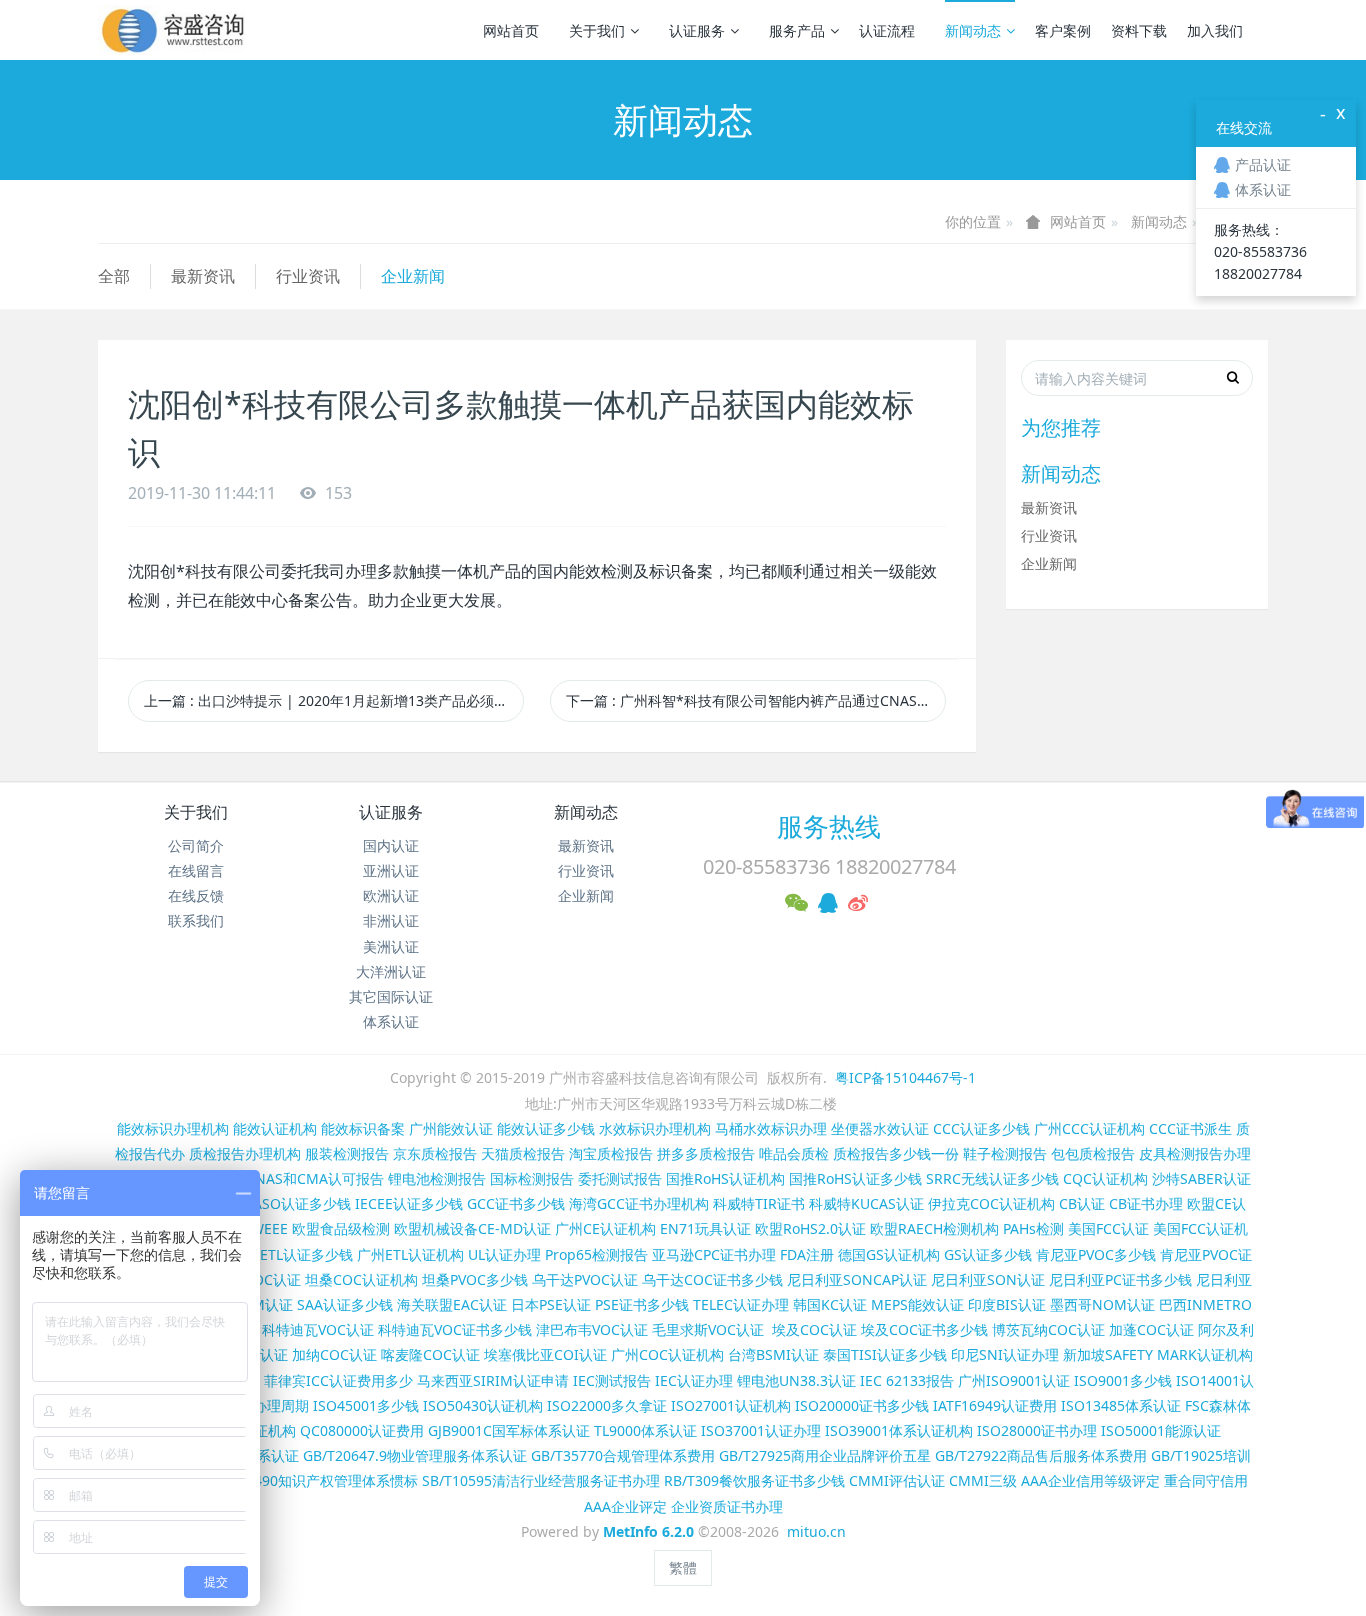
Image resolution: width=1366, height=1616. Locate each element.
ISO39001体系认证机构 (899, 1430)
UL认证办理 (504, 1254)
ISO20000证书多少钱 (862, 1405)
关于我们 (597, 30)
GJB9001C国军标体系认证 (509, 1430)
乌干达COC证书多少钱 (712, 1279)
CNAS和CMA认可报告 (315, 1178)
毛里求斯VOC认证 (708, 1329)
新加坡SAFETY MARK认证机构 (1158, 1354)
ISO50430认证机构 (483, 1405)
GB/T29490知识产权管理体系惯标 (312, 1480)
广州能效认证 (451, 1128)
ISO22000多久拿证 (607, 1405)
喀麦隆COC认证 (430, 1354)
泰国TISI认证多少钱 (885, 1354)
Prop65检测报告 (596, 1254)
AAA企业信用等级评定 (1090, 1480)
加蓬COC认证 (1151, 1329)
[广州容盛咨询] (173, 30)
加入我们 (1215, 30)
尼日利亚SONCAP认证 (857, 1279)
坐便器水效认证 (880, 1128)
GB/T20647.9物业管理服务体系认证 (415, 1455)
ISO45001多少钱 (366, 1405)
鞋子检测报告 (1005, 1153)
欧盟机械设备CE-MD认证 (472, 1228)
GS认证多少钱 (988, 1254)
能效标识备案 (363, 1128)
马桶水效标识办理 (771, 1128)
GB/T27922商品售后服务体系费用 (1041, 1455)
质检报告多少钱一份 (896, 1153)
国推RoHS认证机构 (725, 1178)
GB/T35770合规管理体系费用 (623, 1455)
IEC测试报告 (612, 1380)
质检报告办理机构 (245, 1153)
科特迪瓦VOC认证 (318, 1329)
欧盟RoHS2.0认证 (810, 1228)
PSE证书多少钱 (642, 1304)
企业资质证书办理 (727, 1506)
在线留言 (196, 870)
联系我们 (196, 920)
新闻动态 (973, 30)
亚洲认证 (391, 870)
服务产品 (797, 30)
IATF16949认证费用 (995, 1405)
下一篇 (756, 700)
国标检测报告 (532, 1178)
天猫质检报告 (523, 1153)
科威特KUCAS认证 (866, 1203)
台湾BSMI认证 (773, 1354)
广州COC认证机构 (667, 1354)
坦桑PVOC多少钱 (475, 1279)
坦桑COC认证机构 (361, 1279)
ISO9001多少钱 (1123, 1380)
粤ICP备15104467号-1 (905, 1077)
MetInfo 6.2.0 (648, 1531)
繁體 (683, 1567)
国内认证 (391, 845)
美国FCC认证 (1108, 1228)
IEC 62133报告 (907, 1380)
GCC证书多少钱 (516, 1203)
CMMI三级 (983, 1480)
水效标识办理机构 (655, 1128)
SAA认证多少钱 (345, 1304)
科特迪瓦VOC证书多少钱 (455, 1329)
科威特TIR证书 (759, 1203)
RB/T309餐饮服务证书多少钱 (754, 1480)
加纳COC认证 (334, 1354)
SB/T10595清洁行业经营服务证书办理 (541, 1480)
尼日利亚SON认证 (988, 1279)
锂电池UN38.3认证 (796, 1380)
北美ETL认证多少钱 (292, 1254)
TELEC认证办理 (741, 1304)
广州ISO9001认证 (1014, 1380)
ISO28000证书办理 (1037, 1430)
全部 (114, 276)
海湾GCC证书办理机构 (639, 1203)
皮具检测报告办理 (1195, 1153)
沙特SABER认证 (1201, 1178)
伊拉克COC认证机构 (991, 1203)
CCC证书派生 (1190, 1128)
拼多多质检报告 (706, 1153)
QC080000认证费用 (362, 1430)
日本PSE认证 (551, 1304)
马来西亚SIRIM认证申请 (493, 1380)
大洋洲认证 (391, 971)
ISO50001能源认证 (1161, 1430)
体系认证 (391, 1021)
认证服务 (697, 30)
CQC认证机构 (1105, 1178)
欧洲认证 (391, 895)
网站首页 (511, 30)
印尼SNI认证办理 (1005, 1354)
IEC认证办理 (694, 1380)
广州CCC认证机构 (1089, 1128)
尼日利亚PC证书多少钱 (1120, 1279)
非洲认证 (391, 920)
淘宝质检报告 (611, 1153)
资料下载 (1139, 30)
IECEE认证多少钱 (409, 1203)
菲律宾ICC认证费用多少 (338, 1380)
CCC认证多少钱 (981, 1128)
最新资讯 (203, 276)
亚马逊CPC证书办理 (714, 1254)
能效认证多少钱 (546, 1128)
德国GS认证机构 (889, 1254)
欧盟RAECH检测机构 (934, 1228)
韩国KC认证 (830, 1304)
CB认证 (1082, 1203)
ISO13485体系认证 (1121, 1405)
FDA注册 (807, 1254)
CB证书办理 (1146, 1203)
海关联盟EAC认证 (452, 1304)
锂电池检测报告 (437, 1178)
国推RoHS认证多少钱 (855, 1178)
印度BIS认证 (1007, 1304)
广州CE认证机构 (605, 1228)
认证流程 (887, 30)
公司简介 (196, 845)
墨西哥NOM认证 (1102, 1304)
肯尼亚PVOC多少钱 (1096, 1254)
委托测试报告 (620, 1178)
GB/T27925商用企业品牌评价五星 (825, 1455)
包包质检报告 (1093, 1153)
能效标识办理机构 (173, 1128)
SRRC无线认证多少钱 (992, 1178)
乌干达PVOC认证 (585, 1279)
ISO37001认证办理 (761, 1430)
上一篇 (334, 700)
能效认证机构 (275, 1128)
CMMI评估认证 (897, 1480)
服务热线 (829, 826)
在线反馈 (196, 895)
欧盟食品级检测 (341, 1228)
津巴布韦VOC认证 (594, 1329)
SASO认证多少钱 (298, 1203)
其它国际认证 (391, 996)
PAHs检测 (1033, 1228)
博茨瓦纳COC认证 (1048, 1329)
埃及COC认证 (814, 1329)
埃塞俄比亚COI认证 (545, 1354)
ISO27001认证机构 (731, 1405)
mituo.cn (816, 1531)
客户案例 (1063, 30)
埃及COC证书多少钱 (924, 1329)
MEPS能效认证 (917, 1304)
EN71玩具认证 (705, 1228)
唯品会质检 (794, 1153)
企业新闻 (413, 276)
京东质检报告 (435, 1153)
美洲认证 (391, 946)
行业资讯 (308, 276)
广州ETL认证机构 (410, 1254)
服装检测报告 (347, 1153)
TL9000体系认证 (645, 1430)
